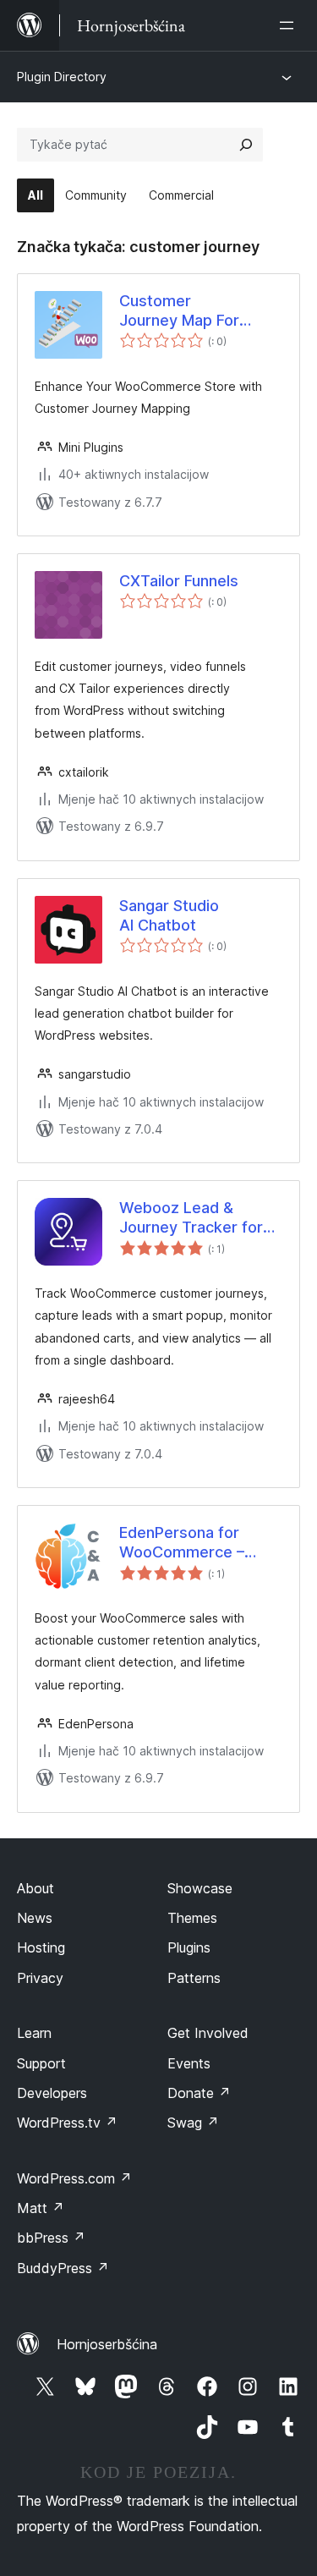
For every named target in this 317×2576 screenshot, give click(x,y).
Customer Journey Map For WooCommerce (179, 311)
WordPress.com (74, 2178)
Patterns (194, 1978)
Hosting (41, 1947)
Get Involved (208, 2033)
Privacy (40, 1978)
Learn (34, 2033)
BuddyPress (63, 2268)
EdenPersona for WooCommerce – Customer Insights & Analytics (192, 1543)
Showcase (200, 1888)
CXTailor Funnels (179, 581)
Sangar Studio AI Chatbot (169, 915)
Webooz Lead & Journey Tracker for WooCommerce (191, 1218)
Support (41, 2063)
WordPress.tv (67, 2123)
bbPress (51, 2238)
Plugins (189, 1947)
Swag (193, 2123)
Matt (41, 2208)
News (35, 1918)
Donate (199, 2093)
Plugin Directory (62, 77)
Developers (52, 2093)
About (36, 1888)
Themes (192, 1918)
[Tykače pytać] (246, 145)
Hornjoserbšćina (107, 2344)
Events (189, 2063)
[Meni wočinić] (290, 25)
